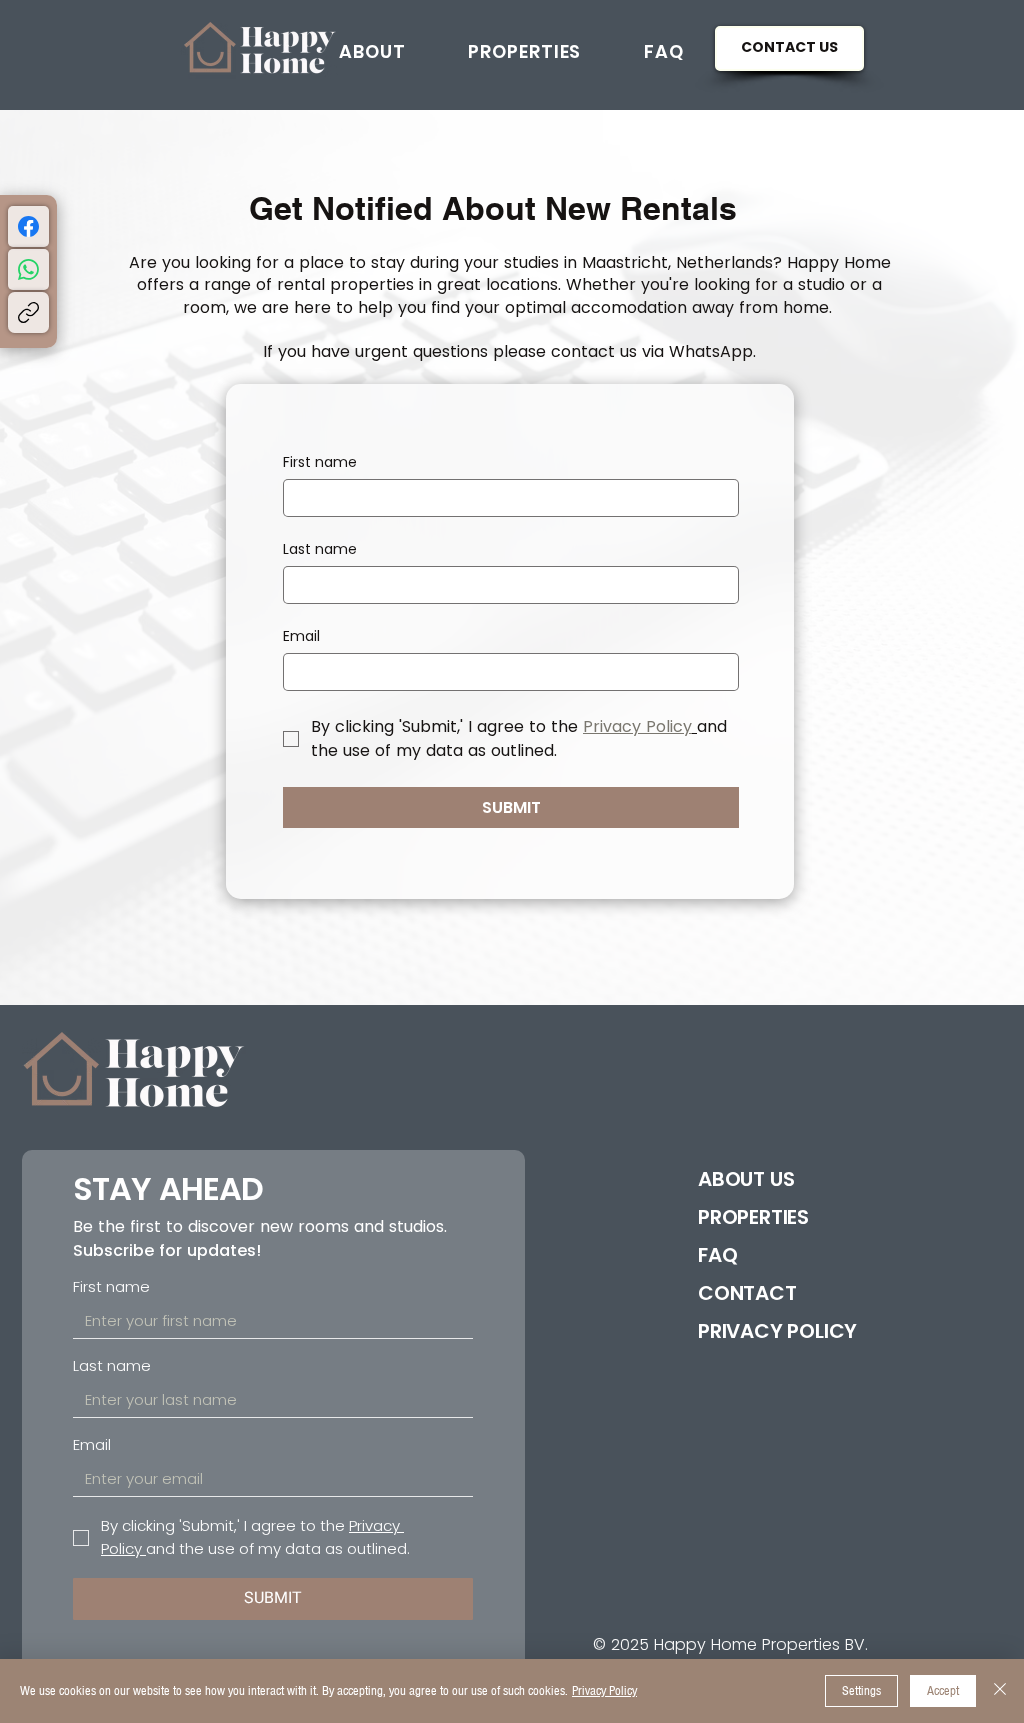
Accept (943, 1691)
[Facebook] (28, 226)
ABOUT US (746, 1179)
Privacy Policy (604, 1691)
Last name (320, 549)
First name (320, 462)
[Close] (1000, 1691)
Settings (861, 1691)
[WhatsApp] (28, 269)
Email (301, 636)
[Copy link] (28, 312)
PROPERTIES (753, 1217)
